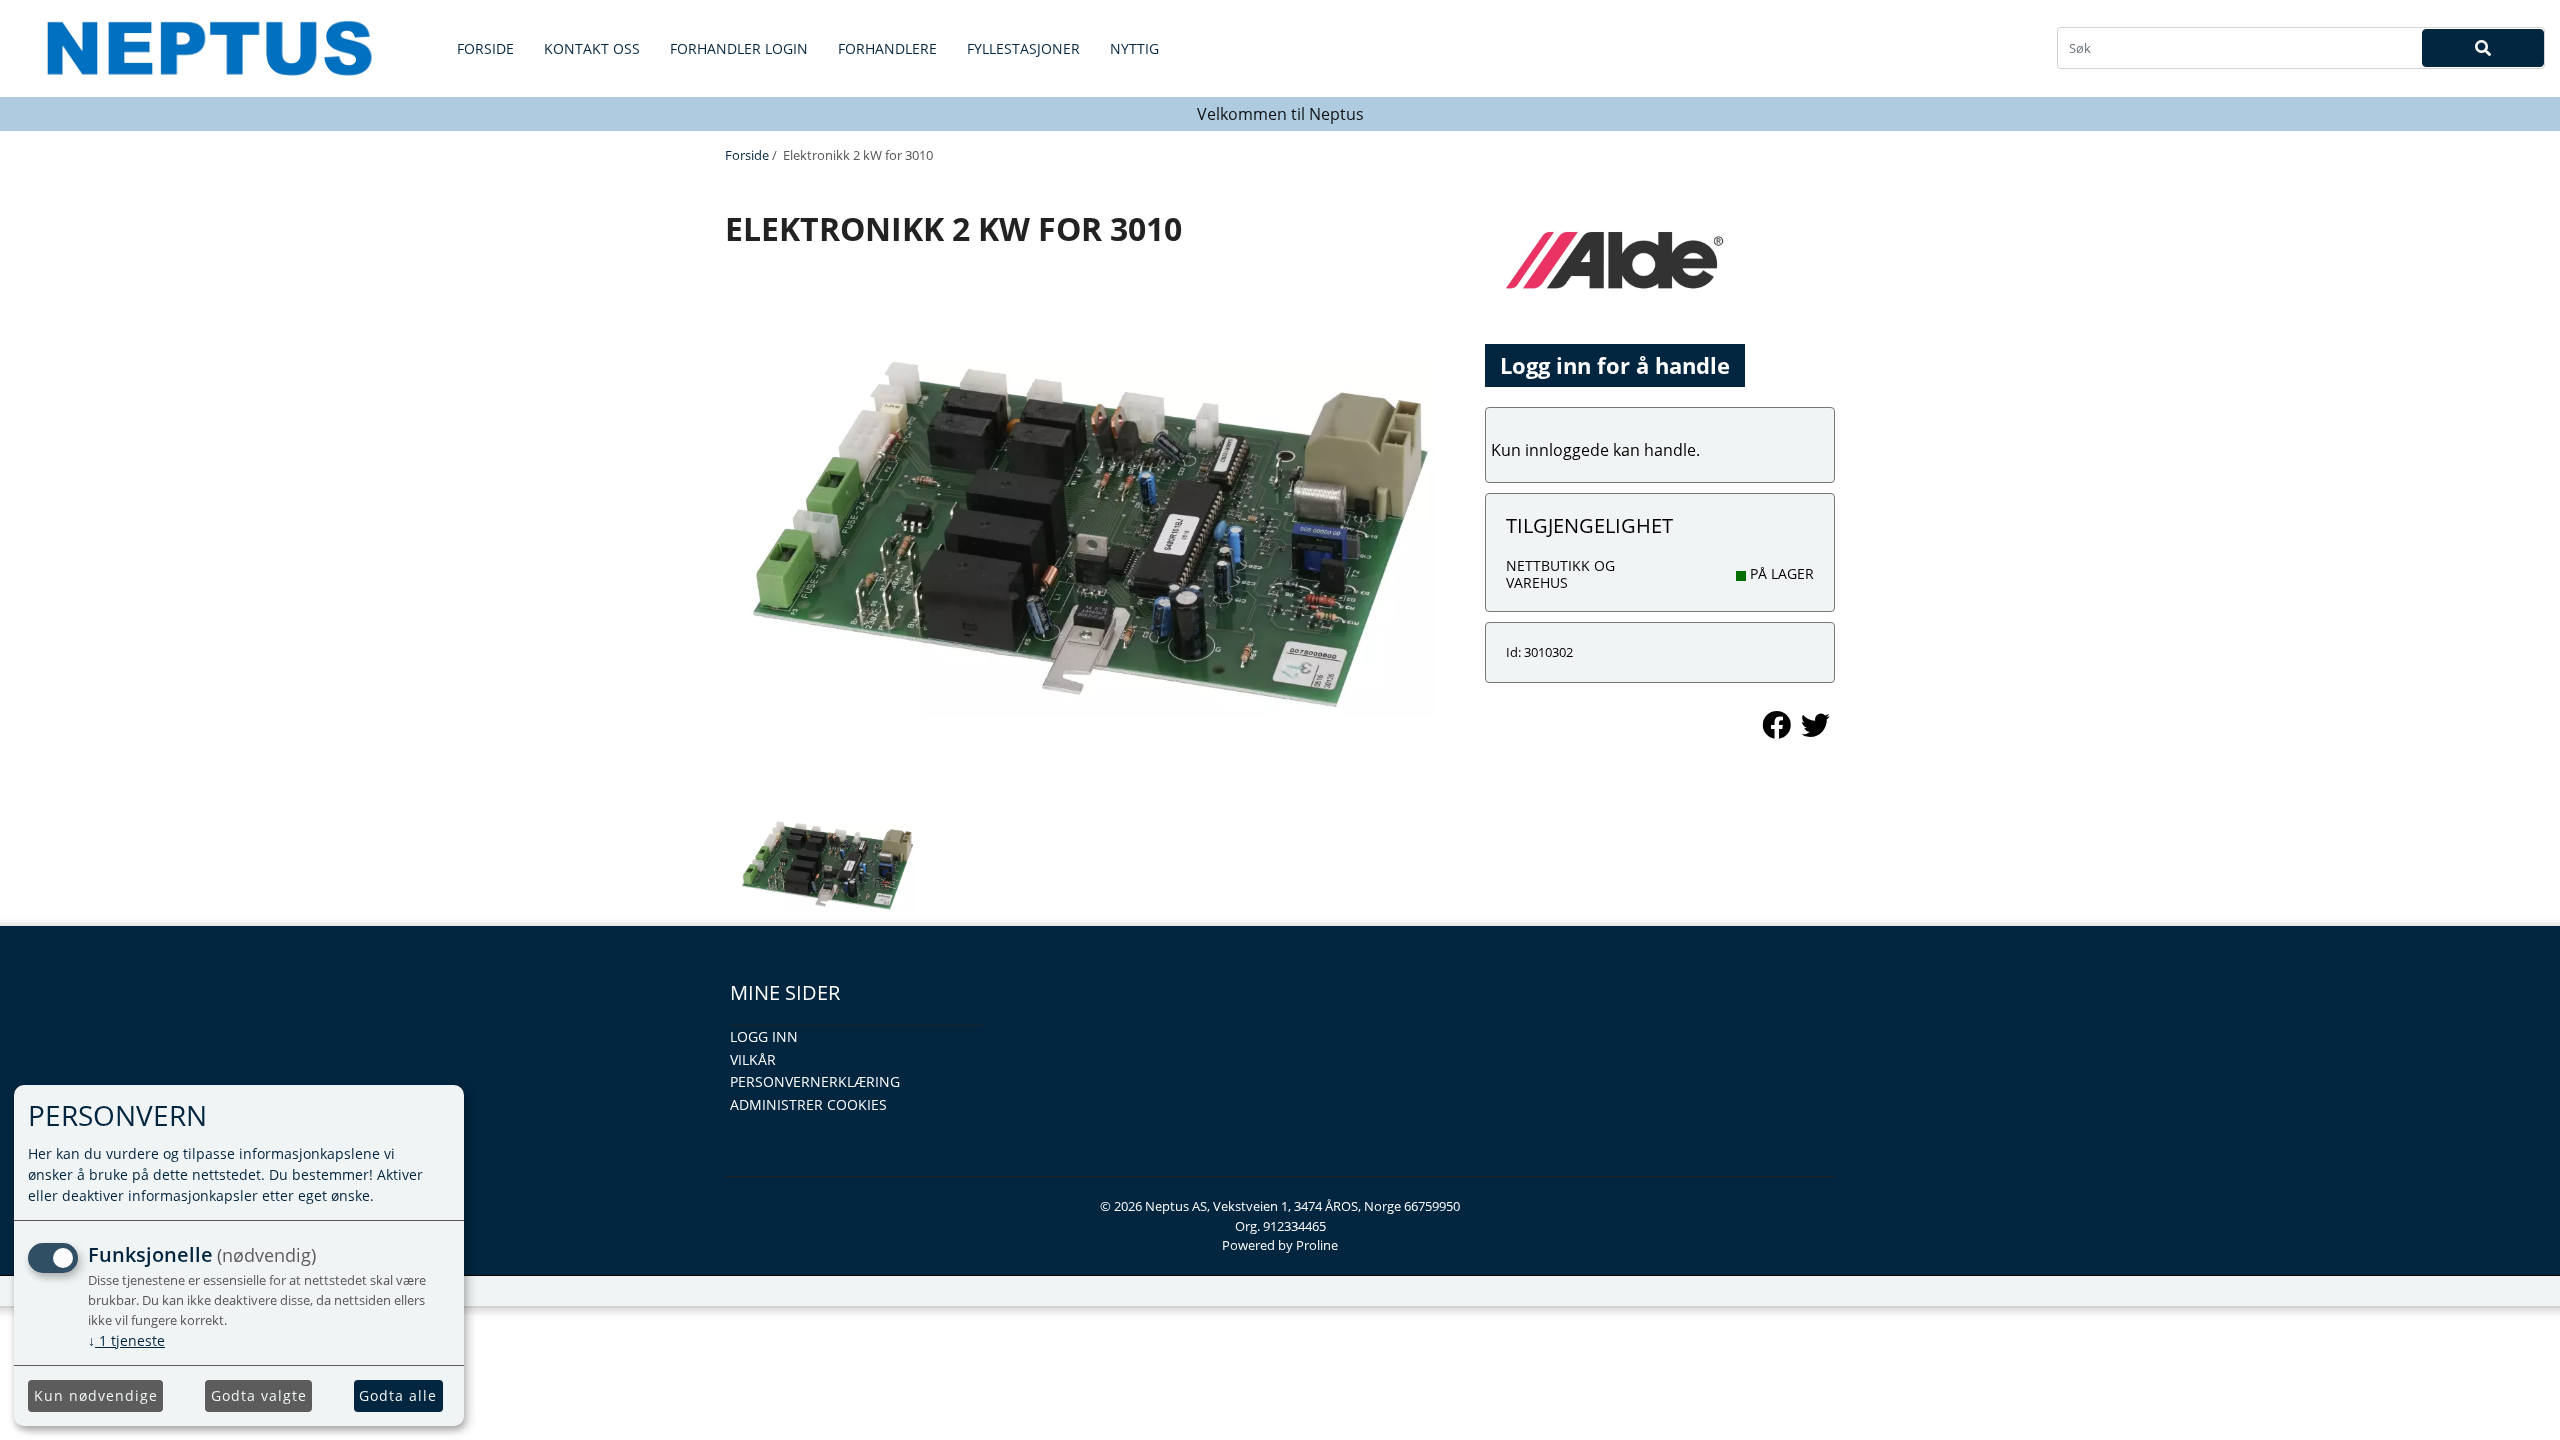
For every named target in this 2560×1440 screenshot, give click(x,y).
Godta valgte (259, 1395)
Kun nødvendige (96, 1395)
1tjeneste (126, 1340)
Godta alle (398, 1395)
